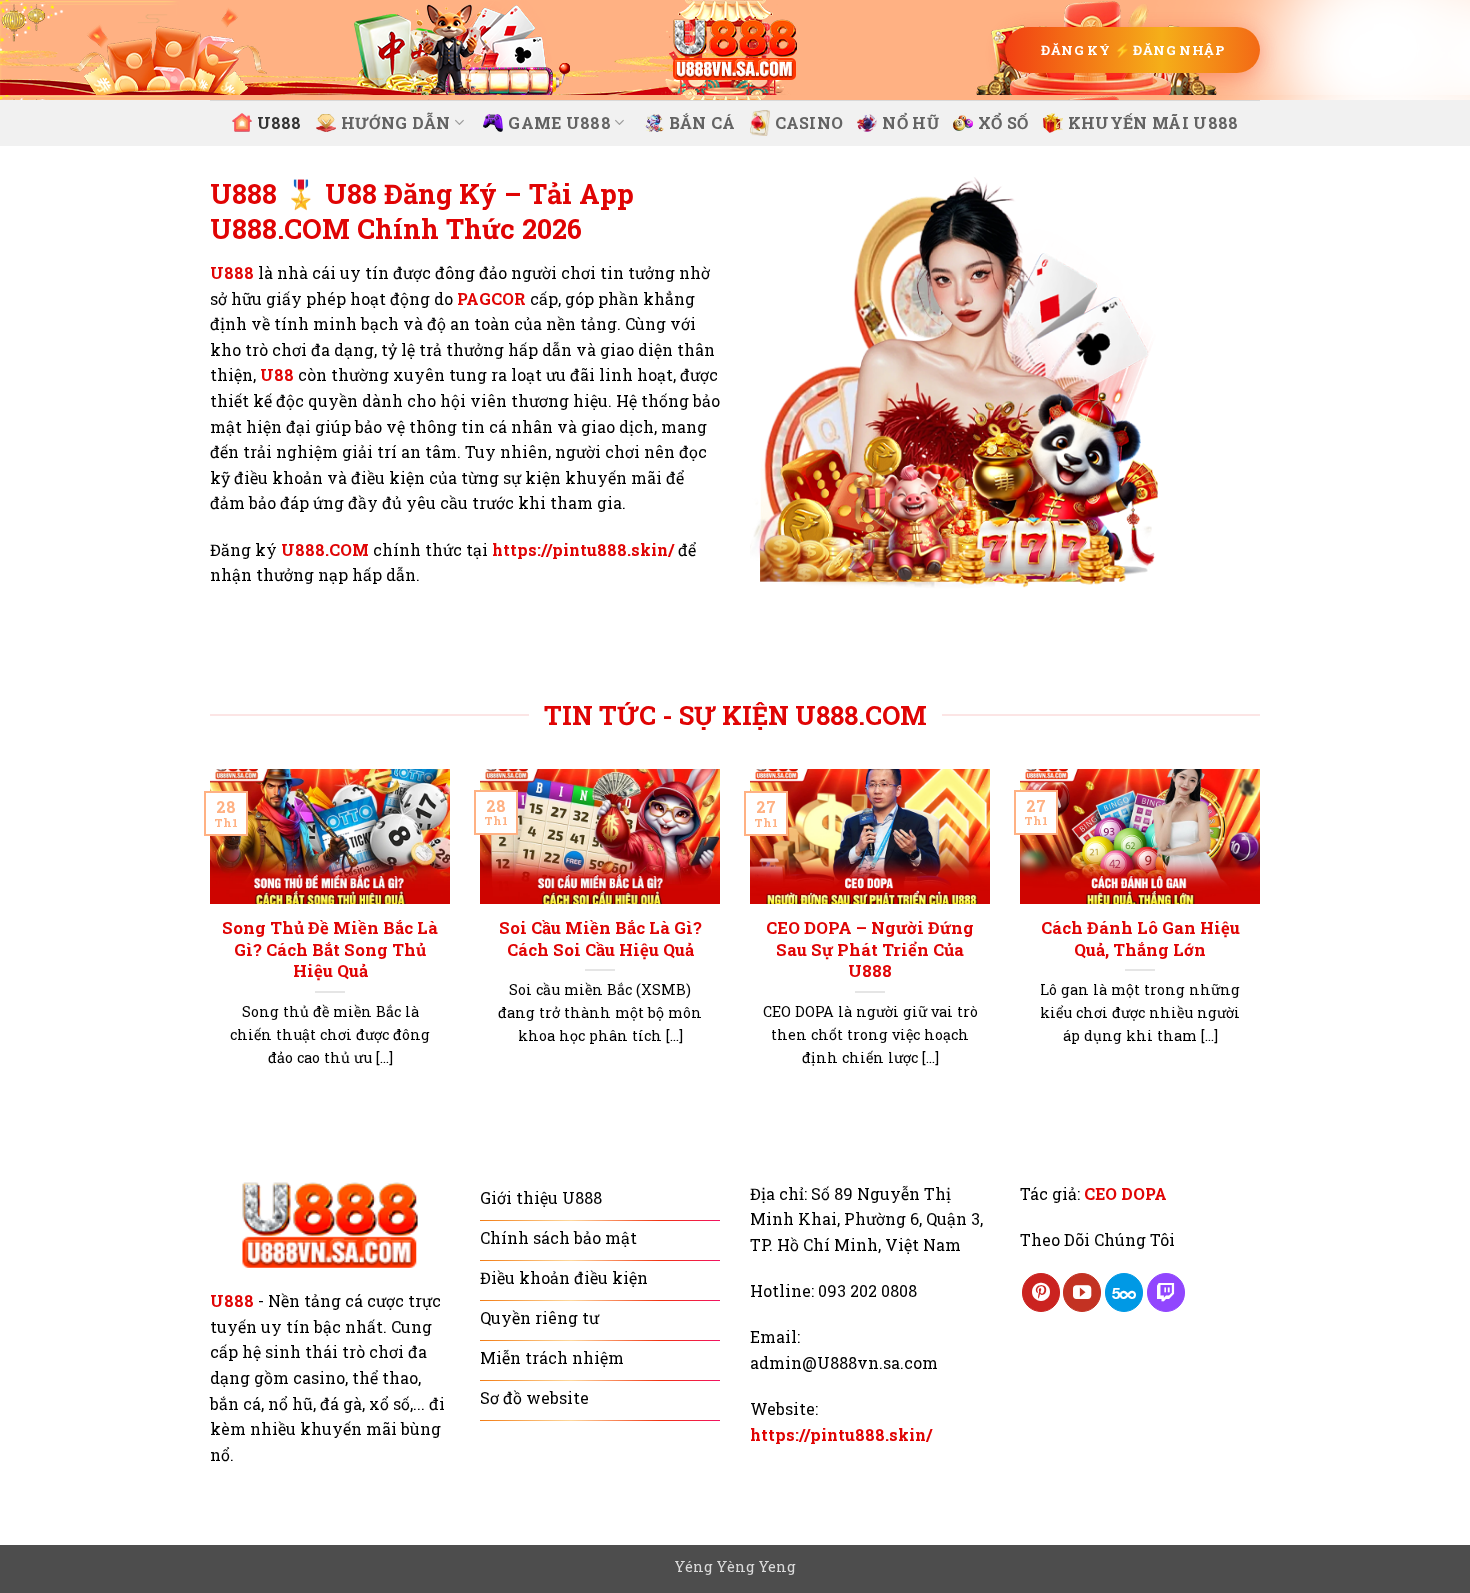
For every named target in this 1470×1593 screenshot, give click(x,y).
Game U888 (559, 122)
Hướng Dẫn (396, 122)
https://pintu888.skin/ (583, 549)
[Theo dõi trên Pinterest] (1041, 1292)
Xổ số (1003, 122)
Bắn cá (702, 122)
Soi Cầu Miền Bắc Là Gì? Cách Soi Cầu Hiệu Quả (600, 938)
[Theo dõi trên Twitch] (1166, 1292)
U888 (279, 122)
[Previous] (206, 943)
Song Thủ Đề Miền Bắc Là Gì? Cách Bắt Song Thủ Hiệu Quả (330, 949)
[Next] (1264, 943)
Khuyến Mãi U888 (1153, 122)
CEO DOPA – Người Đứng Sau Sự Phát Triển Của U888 (870, 949)
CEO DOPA (1125, 1193)
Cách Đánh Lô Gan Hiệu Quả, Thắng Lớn (1140, 938)
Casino (809, 122)
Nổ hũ (910, 122)
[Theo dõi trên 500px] (1124, 1292)
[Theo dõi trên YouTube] (1082, 1292)
